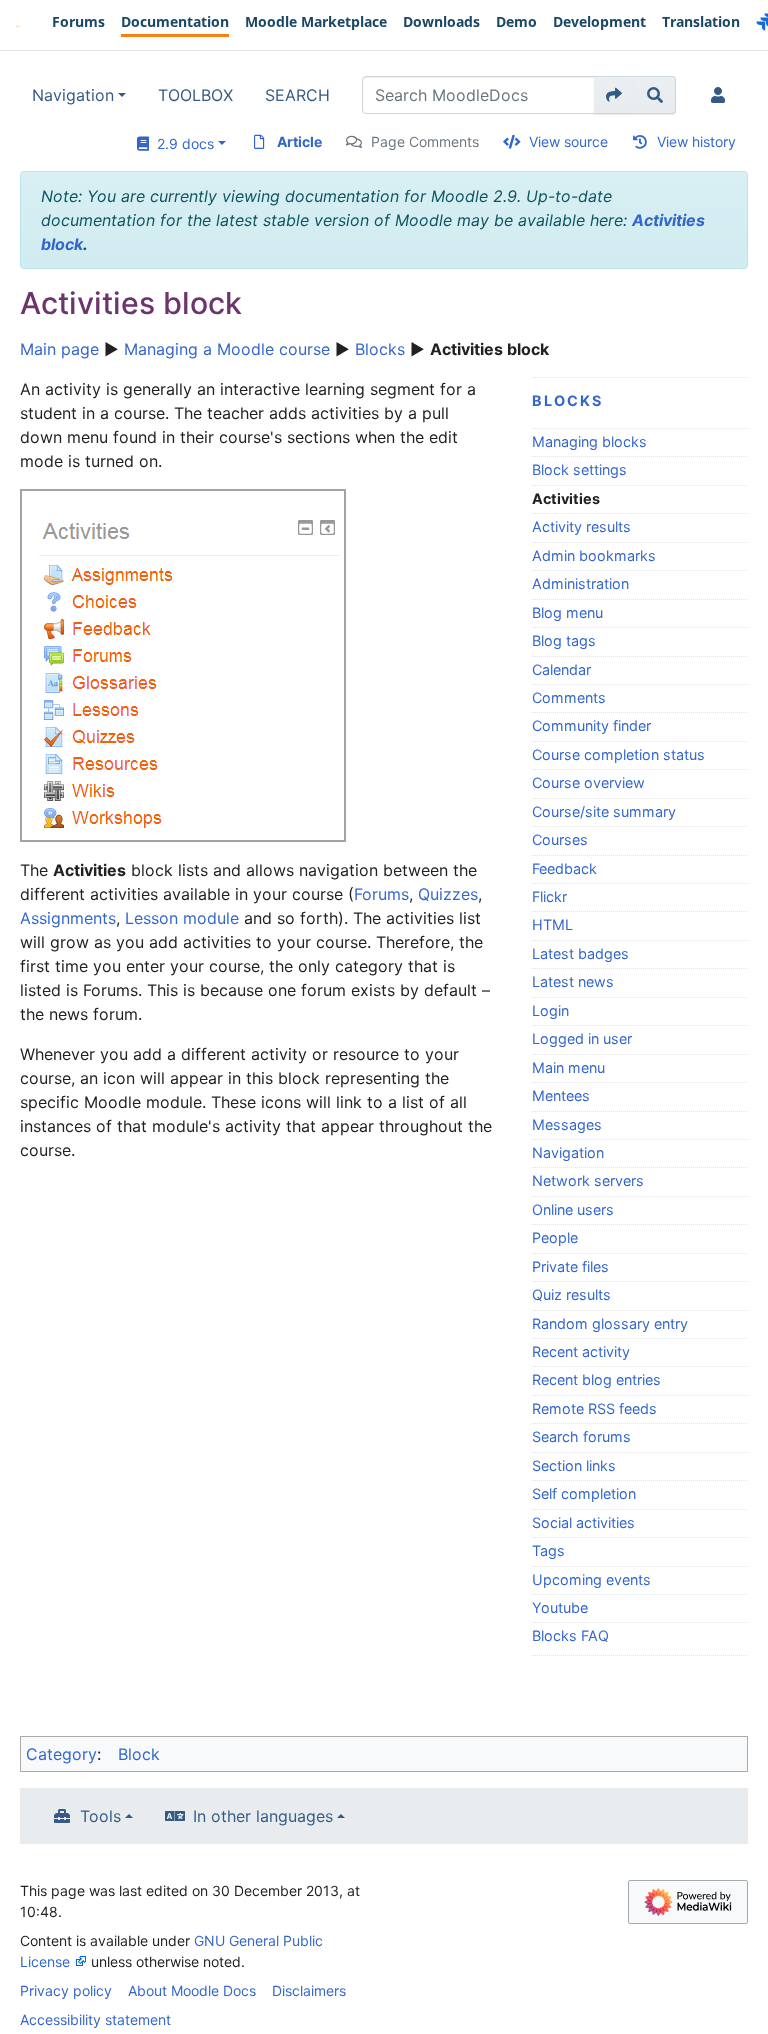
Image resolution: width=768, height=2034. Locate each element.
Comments (569, 697)
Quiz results (571, 1294)
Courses (560, 839)
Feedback (564, 868)
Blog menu (567, 612)
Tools (100, 1816)
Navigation (73, 95)
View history (696, 141)
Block (139, 1754)
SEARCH (297, 95)
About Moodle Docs (192, 1990)
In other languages (263, 1816)
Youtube (560, 1607)
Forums (381, 894)
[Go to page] (614, 95)
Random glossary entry (610, 1323)
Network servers (588, 1180)
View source (568, 141)
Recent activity (581, 1351)
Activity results (581, 526)
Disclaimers (309, 1990)
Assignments (68, 918)
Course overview (588, 782)
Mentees (561, 1095)
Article (299, 141)
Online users (573, 1209)
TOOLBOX (195, 95)
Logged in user (582, 1038)
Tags (548, 1550)
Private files (570, 1266)
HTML (552, 924)
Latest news (573, 981)
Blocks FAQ (570, 1635)
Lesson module (182, 918)
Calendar (561, 669)
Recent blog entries (596, 1379)
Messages (567, 1124)
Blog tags (564, 640)
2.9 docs (181, 143)
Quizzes (448, 894)
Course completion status (618, 754)
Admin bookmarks (594, 555)
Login (550, 1010)
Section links (574, 1465)
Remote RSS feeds (594, 1408)
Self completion (584, 1493)
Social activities (583, 1522)
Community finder (591, 725)
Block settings (579, 469)
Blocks (380, 349)
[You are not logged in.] (722, 95)
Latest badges (580, 953)
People (555, 1237)
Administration (580, 583)
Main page (59, 349)
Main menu (568, 1067)
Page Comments (425, 141)
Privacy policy (66, 1990)
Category (61, 1754)
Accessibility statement (95, 2019)
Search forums (581, 1436)
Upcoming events (591, 1579)
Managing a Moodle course (227, 349)
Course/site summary (604, 811)
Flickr (549, 896)
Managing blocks (589, 441)
